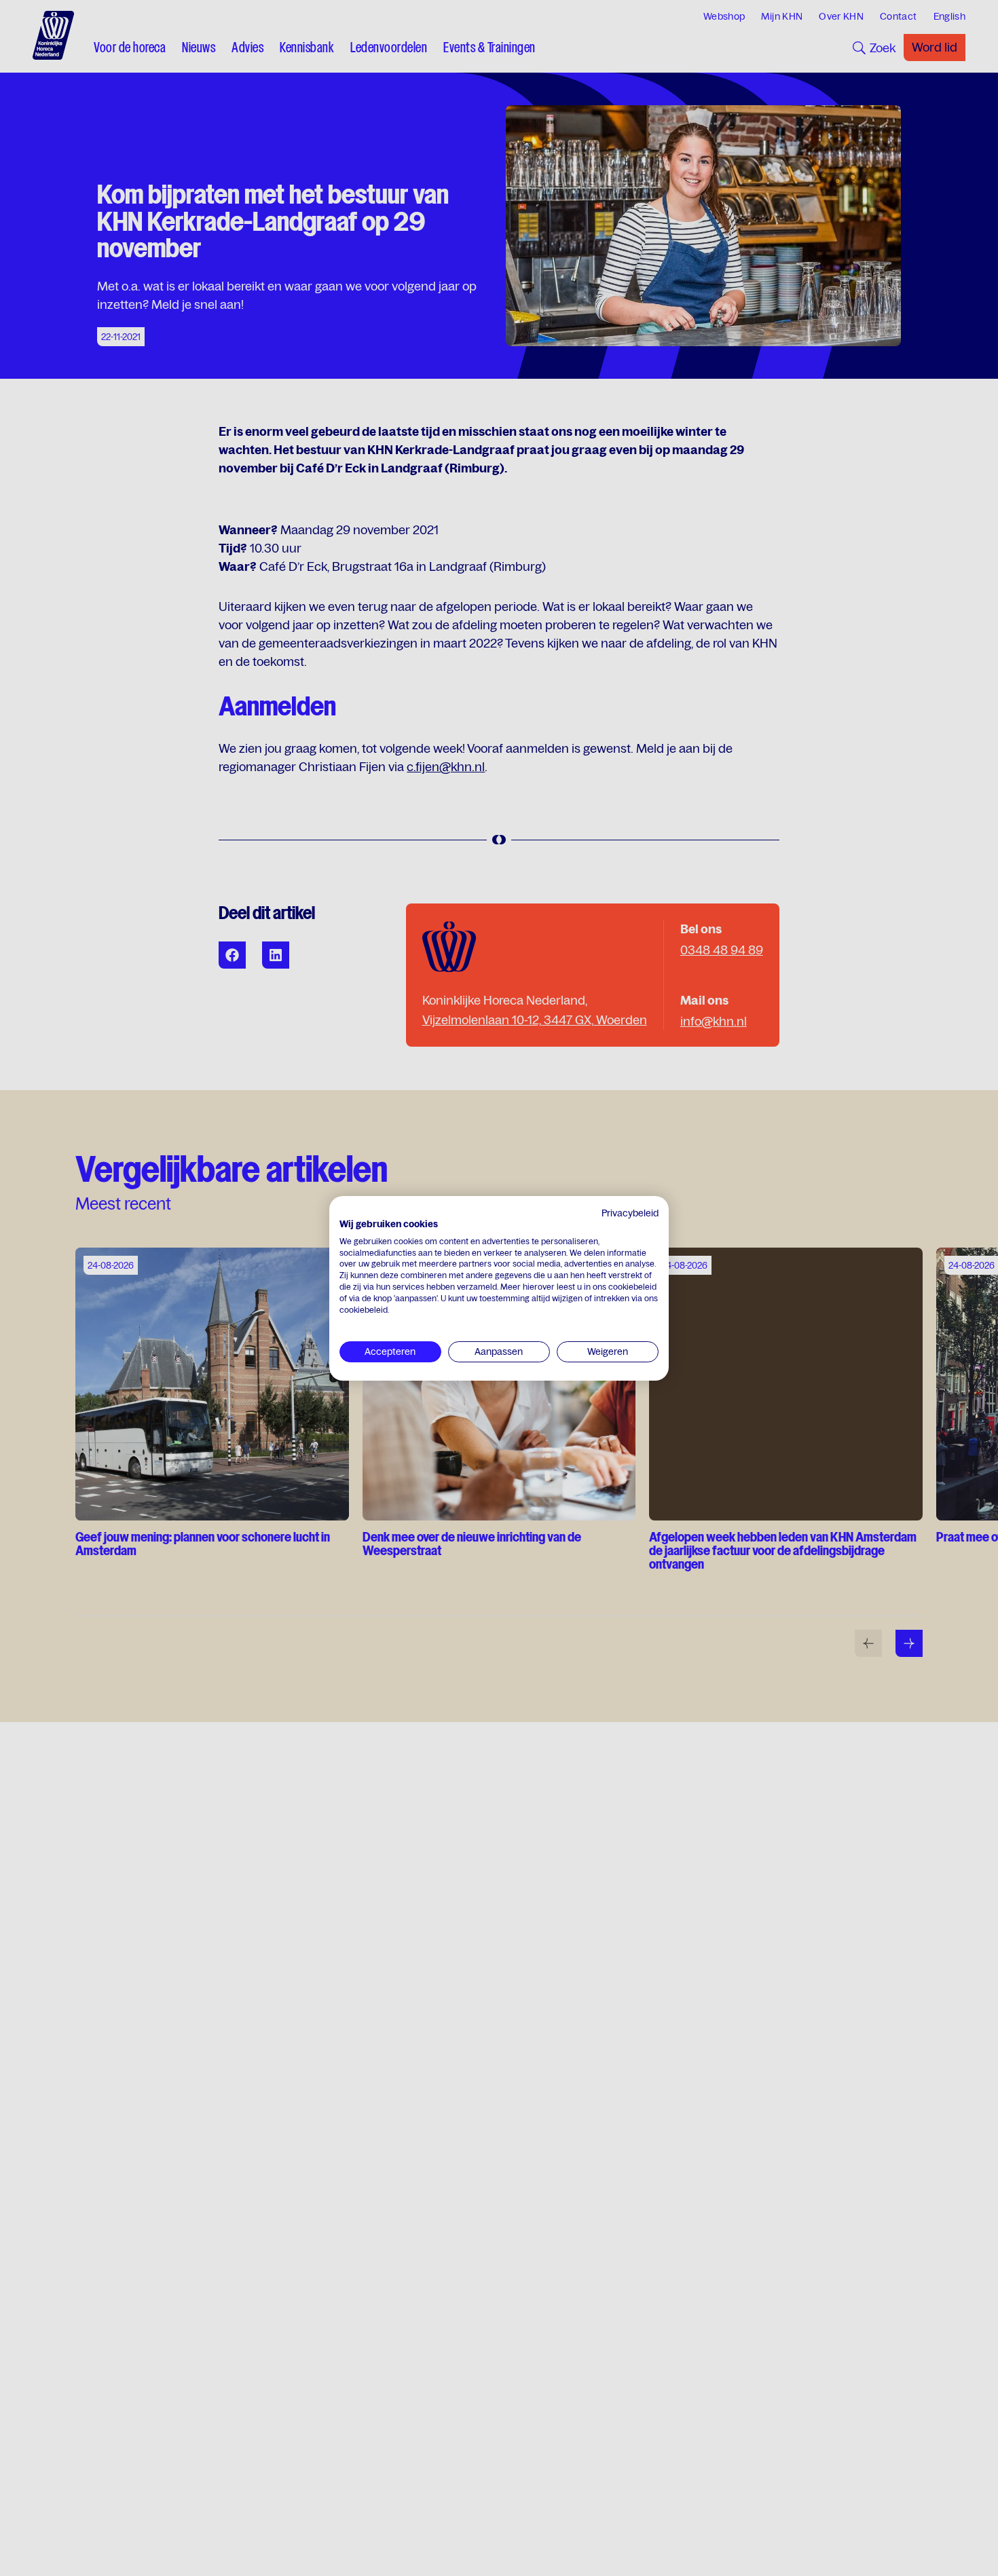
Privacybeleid (630, 1213)
